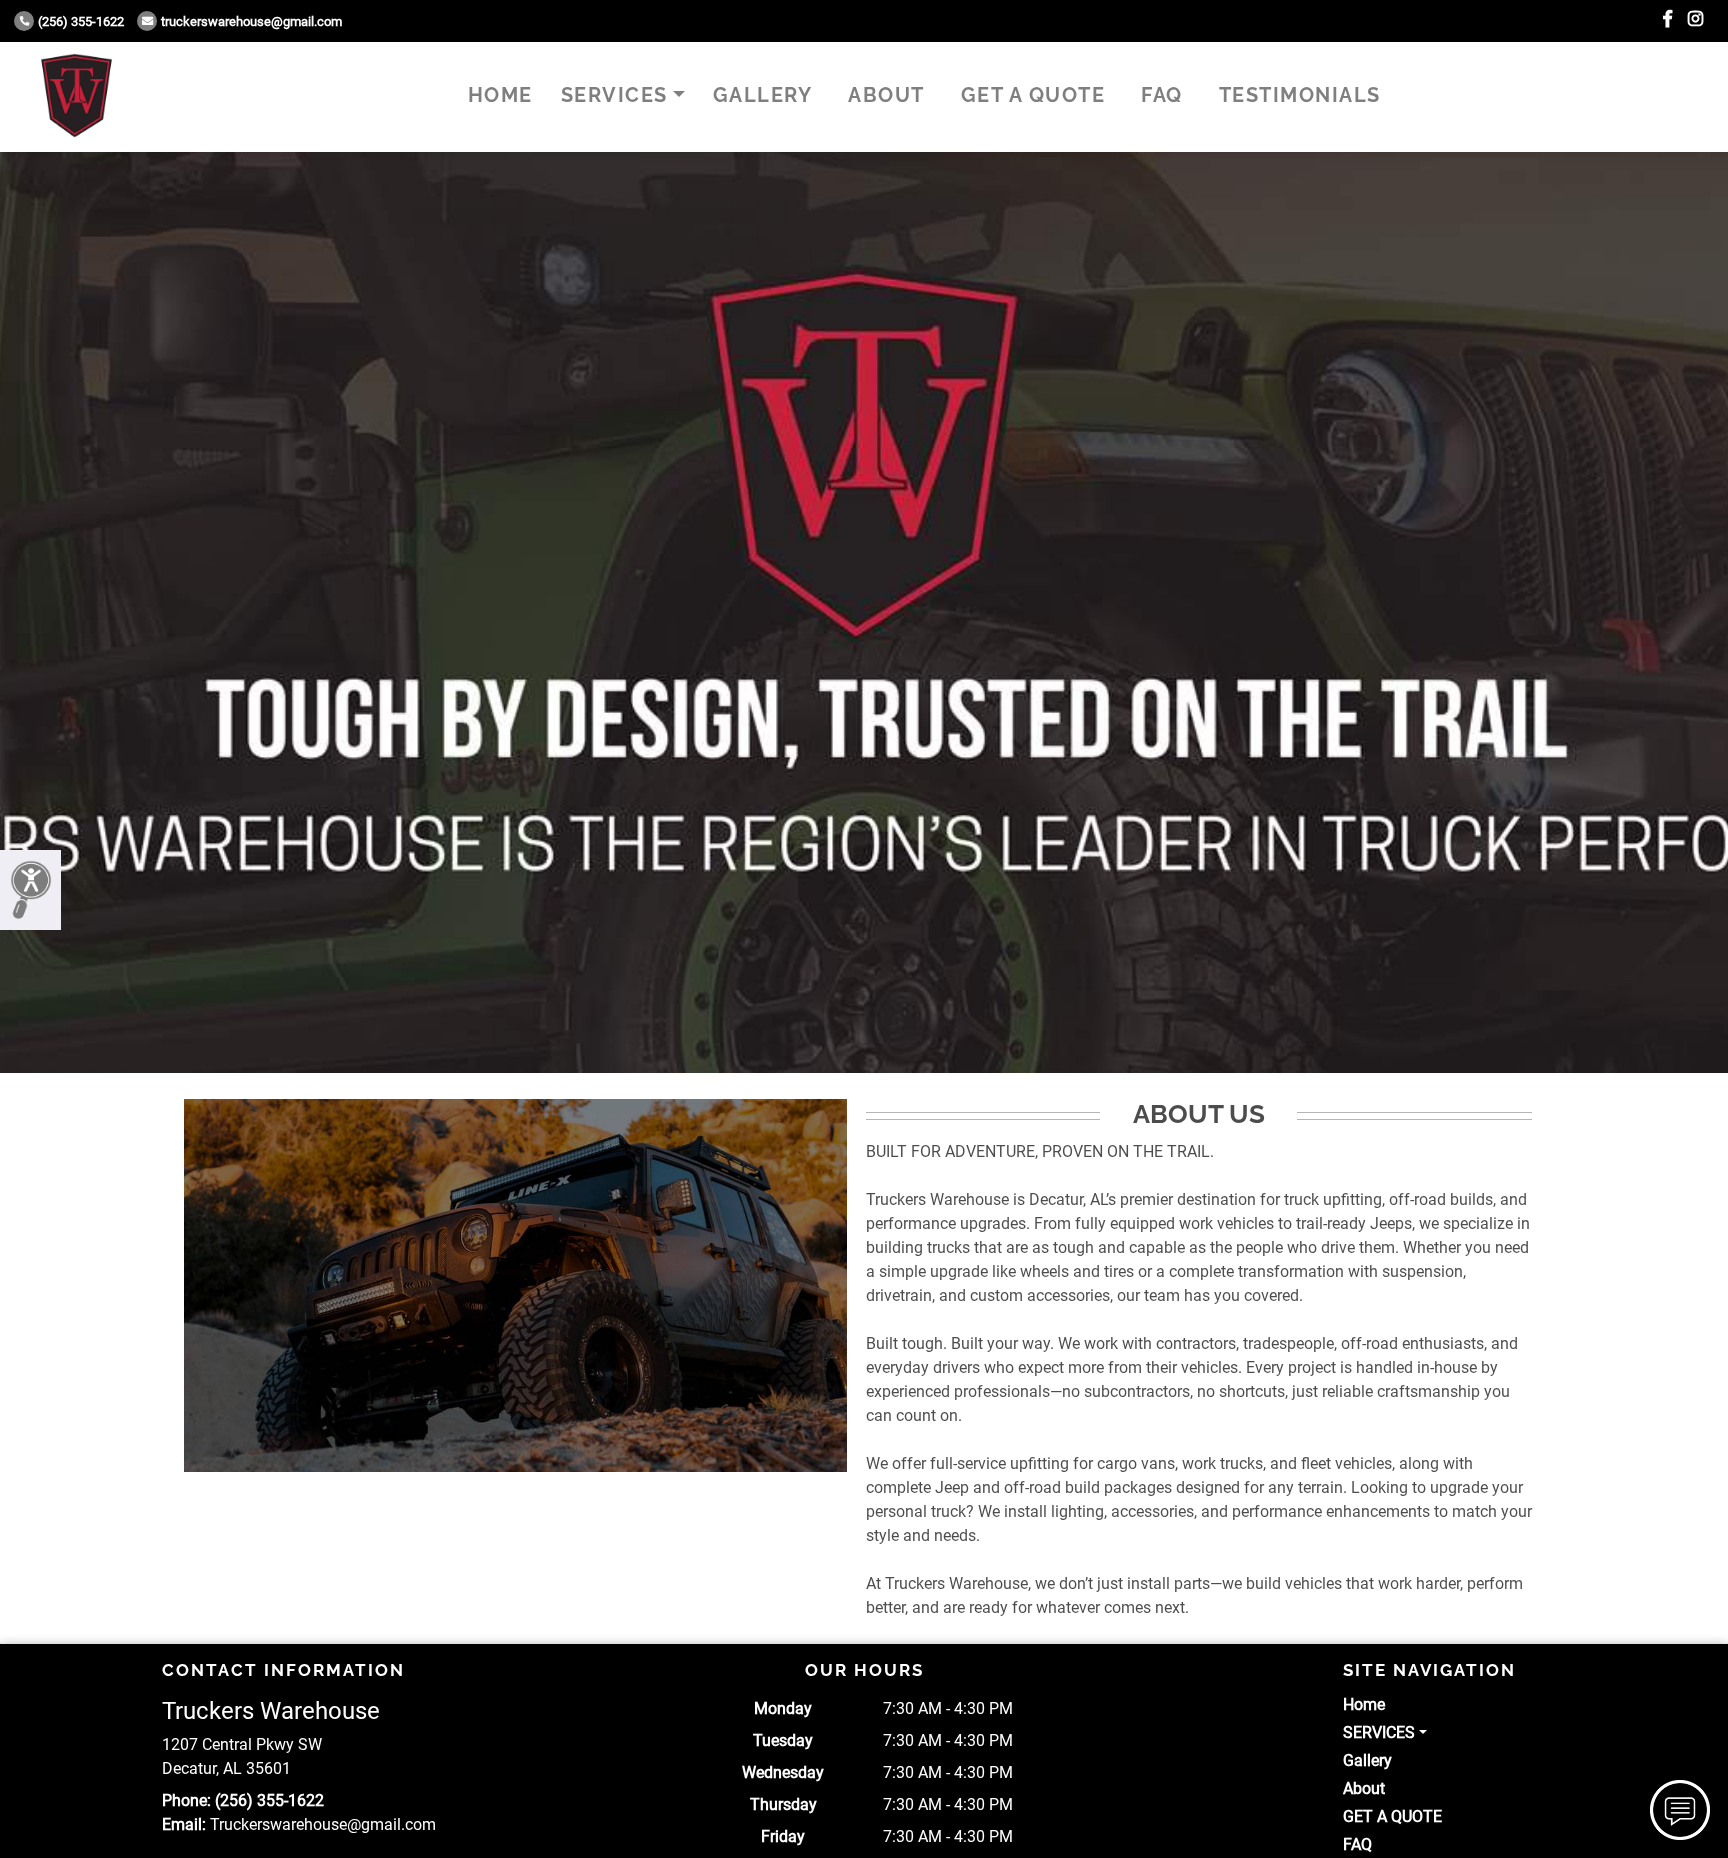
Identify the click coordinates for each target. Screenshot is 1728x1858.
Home (500, 95)
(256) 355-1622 (81, 21)
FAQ (1162, 95)
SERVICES (614, 95)
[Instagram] (1695, 19)
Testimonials (1300, 95)
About (886, 95)
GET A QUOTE (1033, 95)
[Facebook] (1667, 19)
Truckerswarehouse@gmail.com (251, 21)
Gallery (763, 95)
